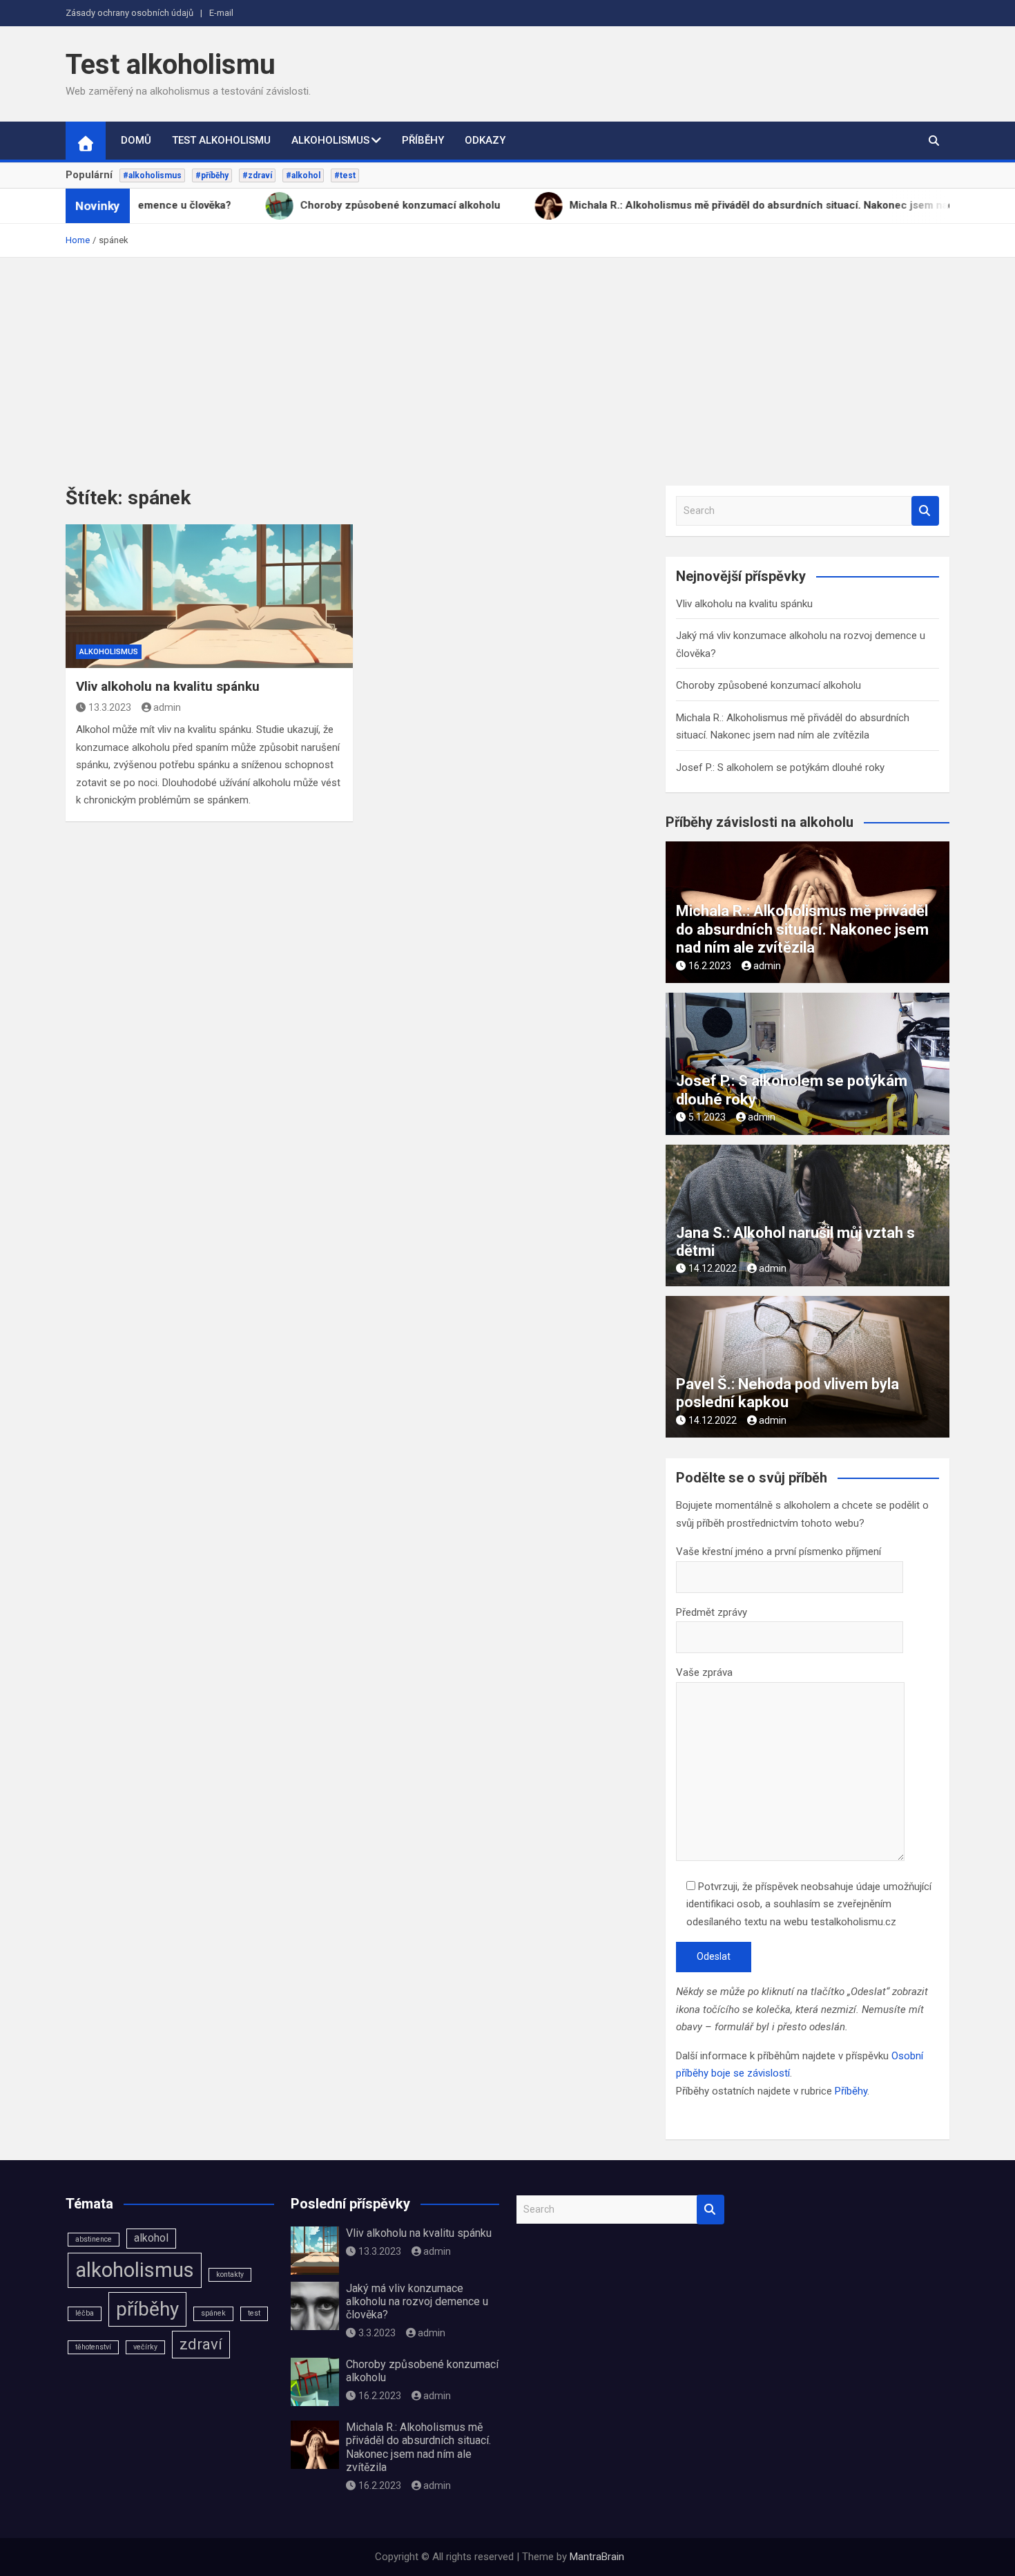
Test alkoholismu (171, 65)
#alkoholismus (152, 175)
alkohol (151, 2238)
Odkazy (485, 140)
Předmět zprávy (712, 1612)
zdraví (201, 2344)
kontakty (230, 2274)
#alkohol (303, 175)
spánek (213, 2313)
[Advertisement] (507, 361)
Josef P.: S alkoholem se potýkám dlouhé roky (780, 767)
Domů (136, 140)
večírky (145, 2347)
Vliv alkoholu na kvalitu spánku (168, 686)
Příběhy (423, 140)
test (254, 2313)
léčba (85, 2313)
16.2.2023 (710, 966)
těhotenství (93, 2347)
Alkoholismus (330, 140)
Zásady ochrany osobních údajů (129, 13)
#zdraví (257, 175)
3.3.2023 (377, 2333)
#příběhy (212, 175)
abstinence (94, 2239)
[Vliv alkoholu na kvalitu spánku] (209, 596)
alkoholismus (135, 2270)
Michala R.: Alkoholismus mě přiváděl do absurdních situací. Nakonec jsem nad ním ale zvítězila (802, 929)
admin (167, 707)
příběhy (147, 2309)
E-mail (221, 13)
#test (345, 175)
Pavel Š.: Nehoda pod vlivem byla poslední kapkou (787, 1393)
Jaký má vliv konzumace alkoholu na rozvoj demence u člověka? (417, 2301)
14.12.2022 (713, 1268)
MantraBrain (597, 2557)
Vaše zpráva (704, 1672)
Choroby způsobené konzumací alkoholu (768, 685)
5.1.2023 (707, 1117)
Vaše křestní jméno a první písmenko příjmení (779, 1552)
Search (925, 511)
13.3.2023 (110, 707)
